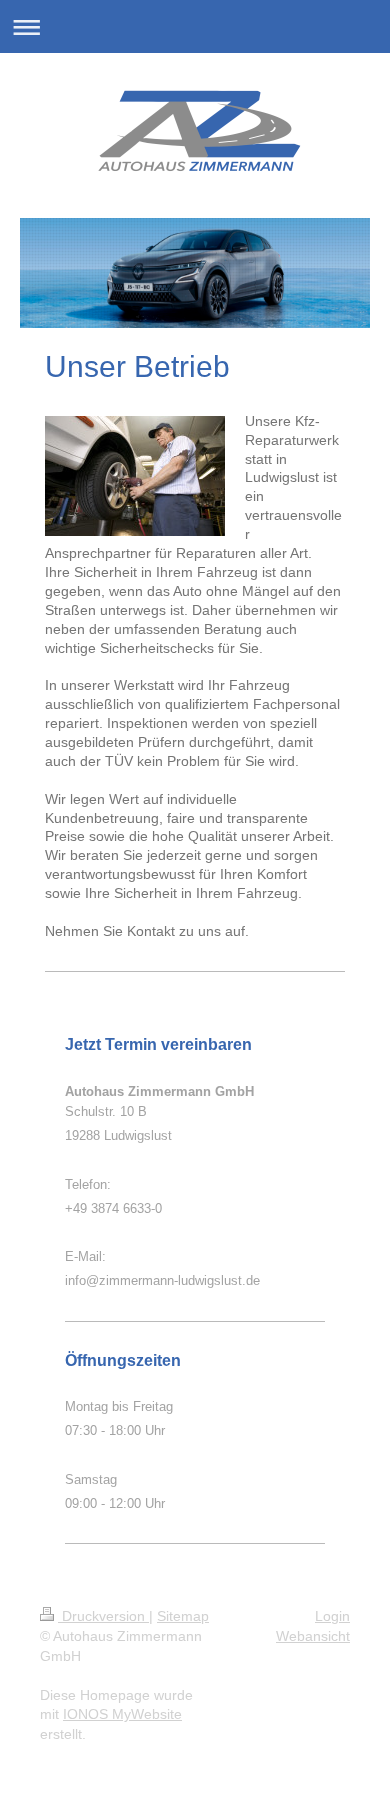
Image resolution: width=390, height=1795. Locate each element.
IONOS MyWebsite (122, 1714)
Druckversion (103, 1616)
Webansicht (313, 1636)
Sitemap (183, 1616)
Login (332, 1616)
